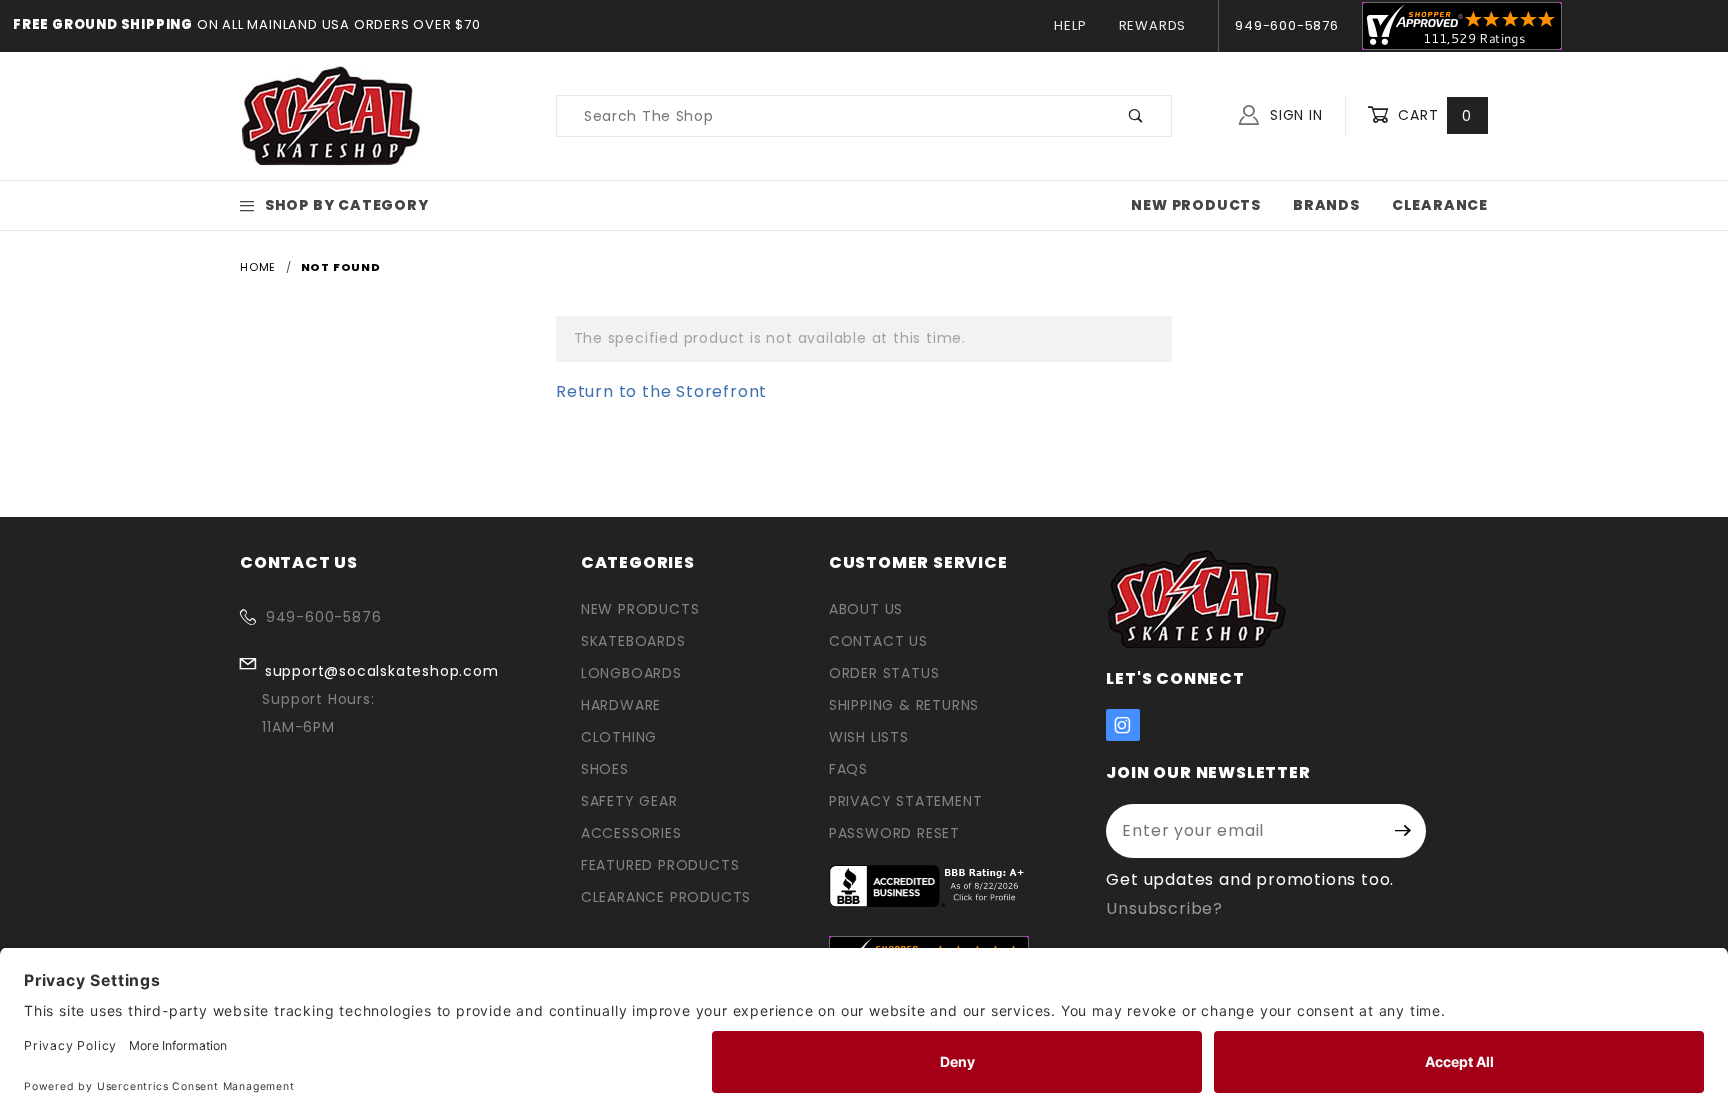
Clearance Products (666, 897)
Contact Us (878, 641)
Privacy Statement (906, 801)
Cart (1432, 115)
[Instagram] (1123, 725)
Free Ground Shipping (103, 24)
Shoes (605, 769)
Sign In (1293, 115)
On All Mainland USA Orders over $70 (337, 24)
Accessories (631, 833)
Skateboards (633, 641)
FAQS (848, 769)
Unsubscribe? (1164, 908)
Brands (1326, 205)
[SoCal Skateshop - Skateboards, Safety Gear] (331, 115)
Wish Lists (869, 737)
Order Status (884, 673)
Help (1070, 25)
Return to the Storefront (661, 391)
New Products (1196, 205)
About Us (866, 609)
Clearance (1440, 205)
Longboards (631, 673)
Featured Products (660, 865)
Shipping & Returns (904, 705)
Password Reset (894, 833)
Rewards (1153, 25)
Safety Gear (629, 801)
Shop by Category (347, 205)
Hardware (621, 705)
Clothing (619, 737)
